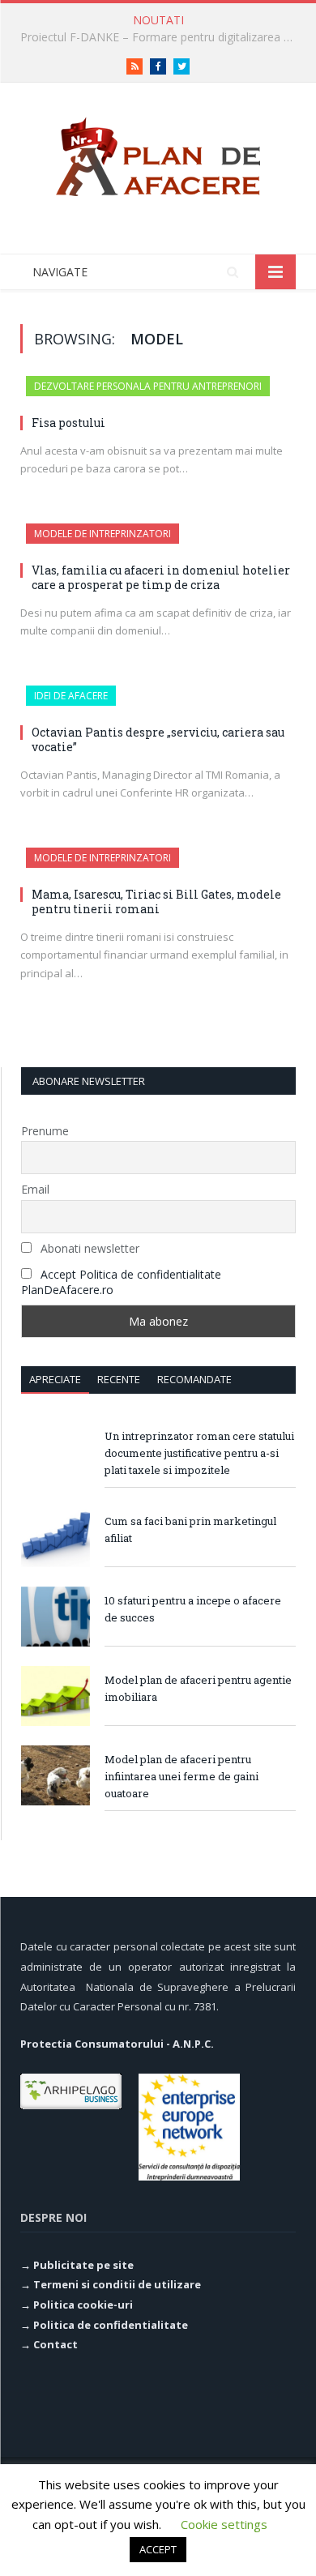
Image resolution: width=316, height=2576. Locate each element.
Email (35, 1189)
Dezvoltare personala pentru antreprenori (148, 386)
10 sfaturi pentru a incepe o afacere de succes (193, 1609)
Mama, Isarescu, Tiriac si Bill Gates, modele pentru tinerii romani (156, 901)
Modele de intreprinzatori (102, 534)
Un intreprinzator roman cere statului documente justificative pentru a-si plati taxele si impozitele (199, 1453)
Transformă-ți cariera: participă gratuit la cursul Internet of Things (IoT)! (162, 37)
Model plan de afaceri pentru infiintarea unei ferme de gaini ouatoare (181, 1776)
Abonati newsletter (88, 1248)
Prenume (45, 1131)
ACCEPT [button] (158, 2549)
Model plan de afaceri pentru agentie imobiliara (198, 1688)
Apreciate (55, 1379)
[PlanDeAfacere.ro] (158, 154)
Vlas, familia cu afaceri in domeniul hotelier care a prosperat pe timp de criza (161, 577)
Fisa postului (68, 423)
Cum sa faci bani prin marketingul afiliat (190, 1529)
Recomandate (194, 1379)
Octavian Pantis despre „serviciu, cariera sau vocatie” (158, 739)
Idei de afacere (71, 696)
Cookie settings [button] (224, 2524)
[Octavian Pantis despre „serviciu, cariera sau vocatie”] (158, 703)
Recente (119, 1379)
